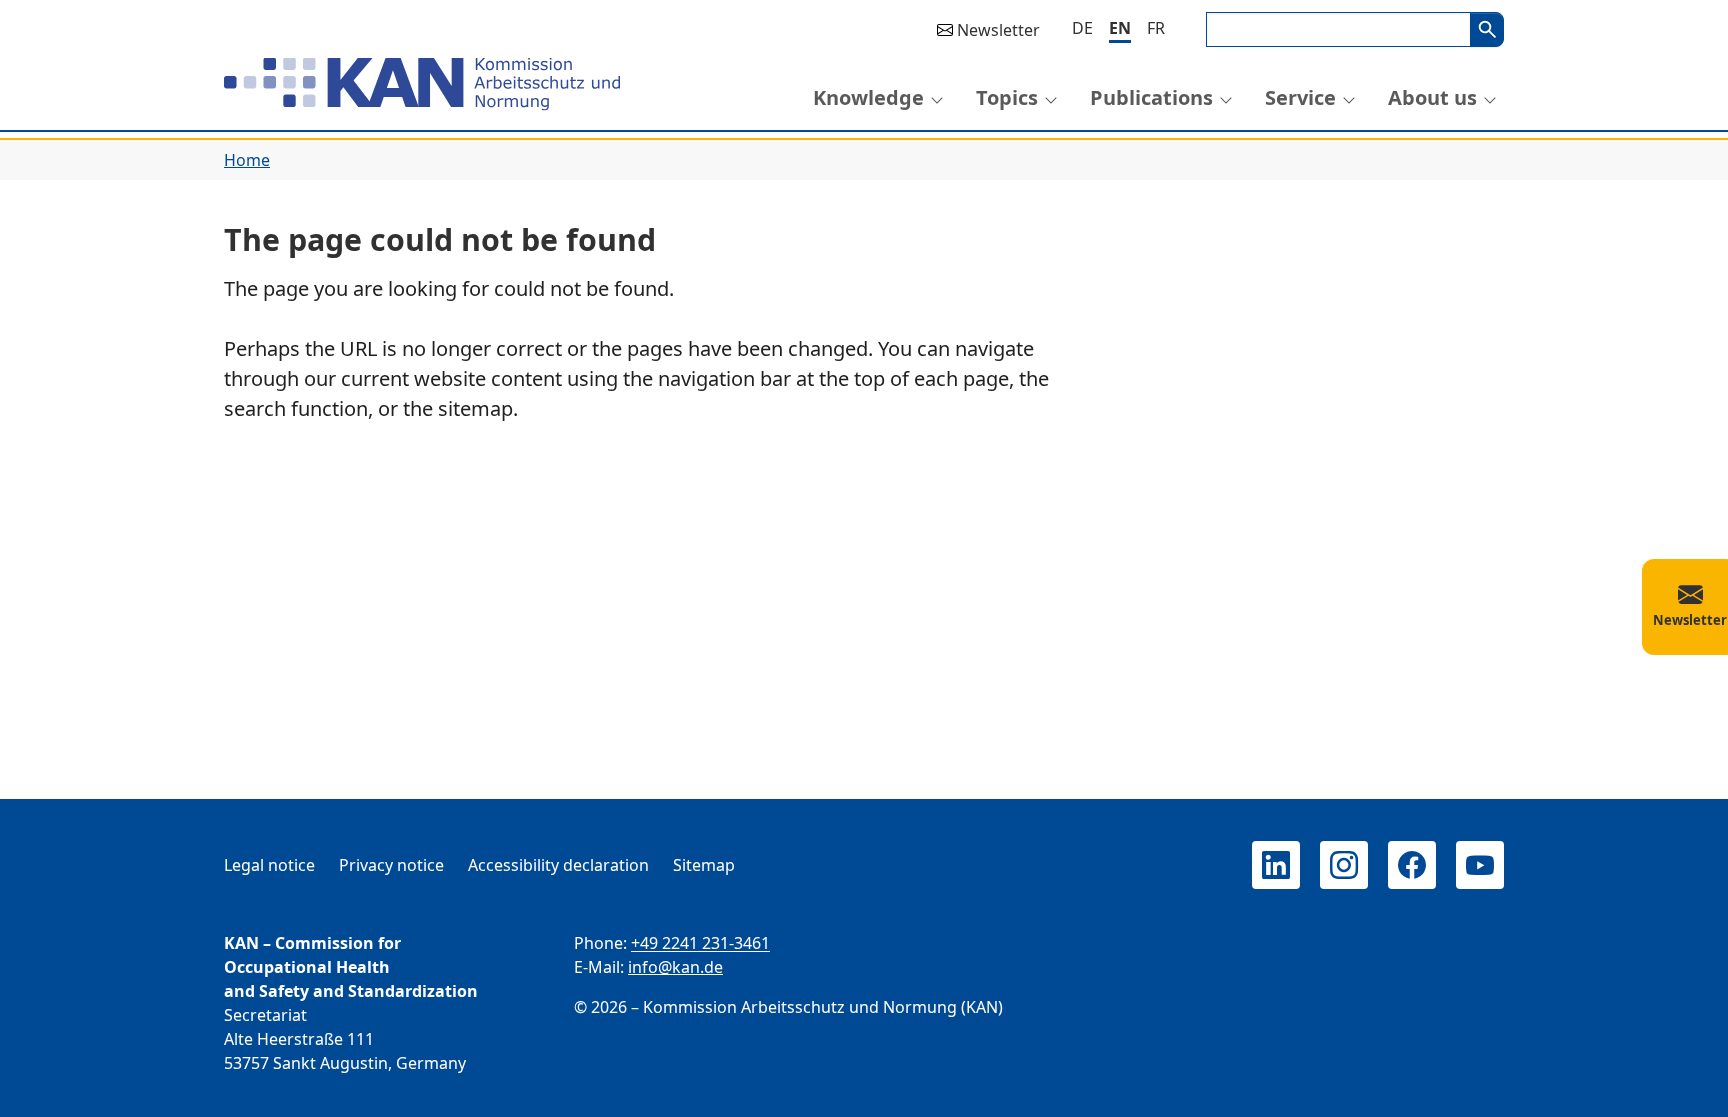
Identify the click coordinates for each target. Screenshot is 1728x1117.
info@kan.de (675, 967)
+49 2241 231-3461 (700, 943)
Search (1487, 29)
